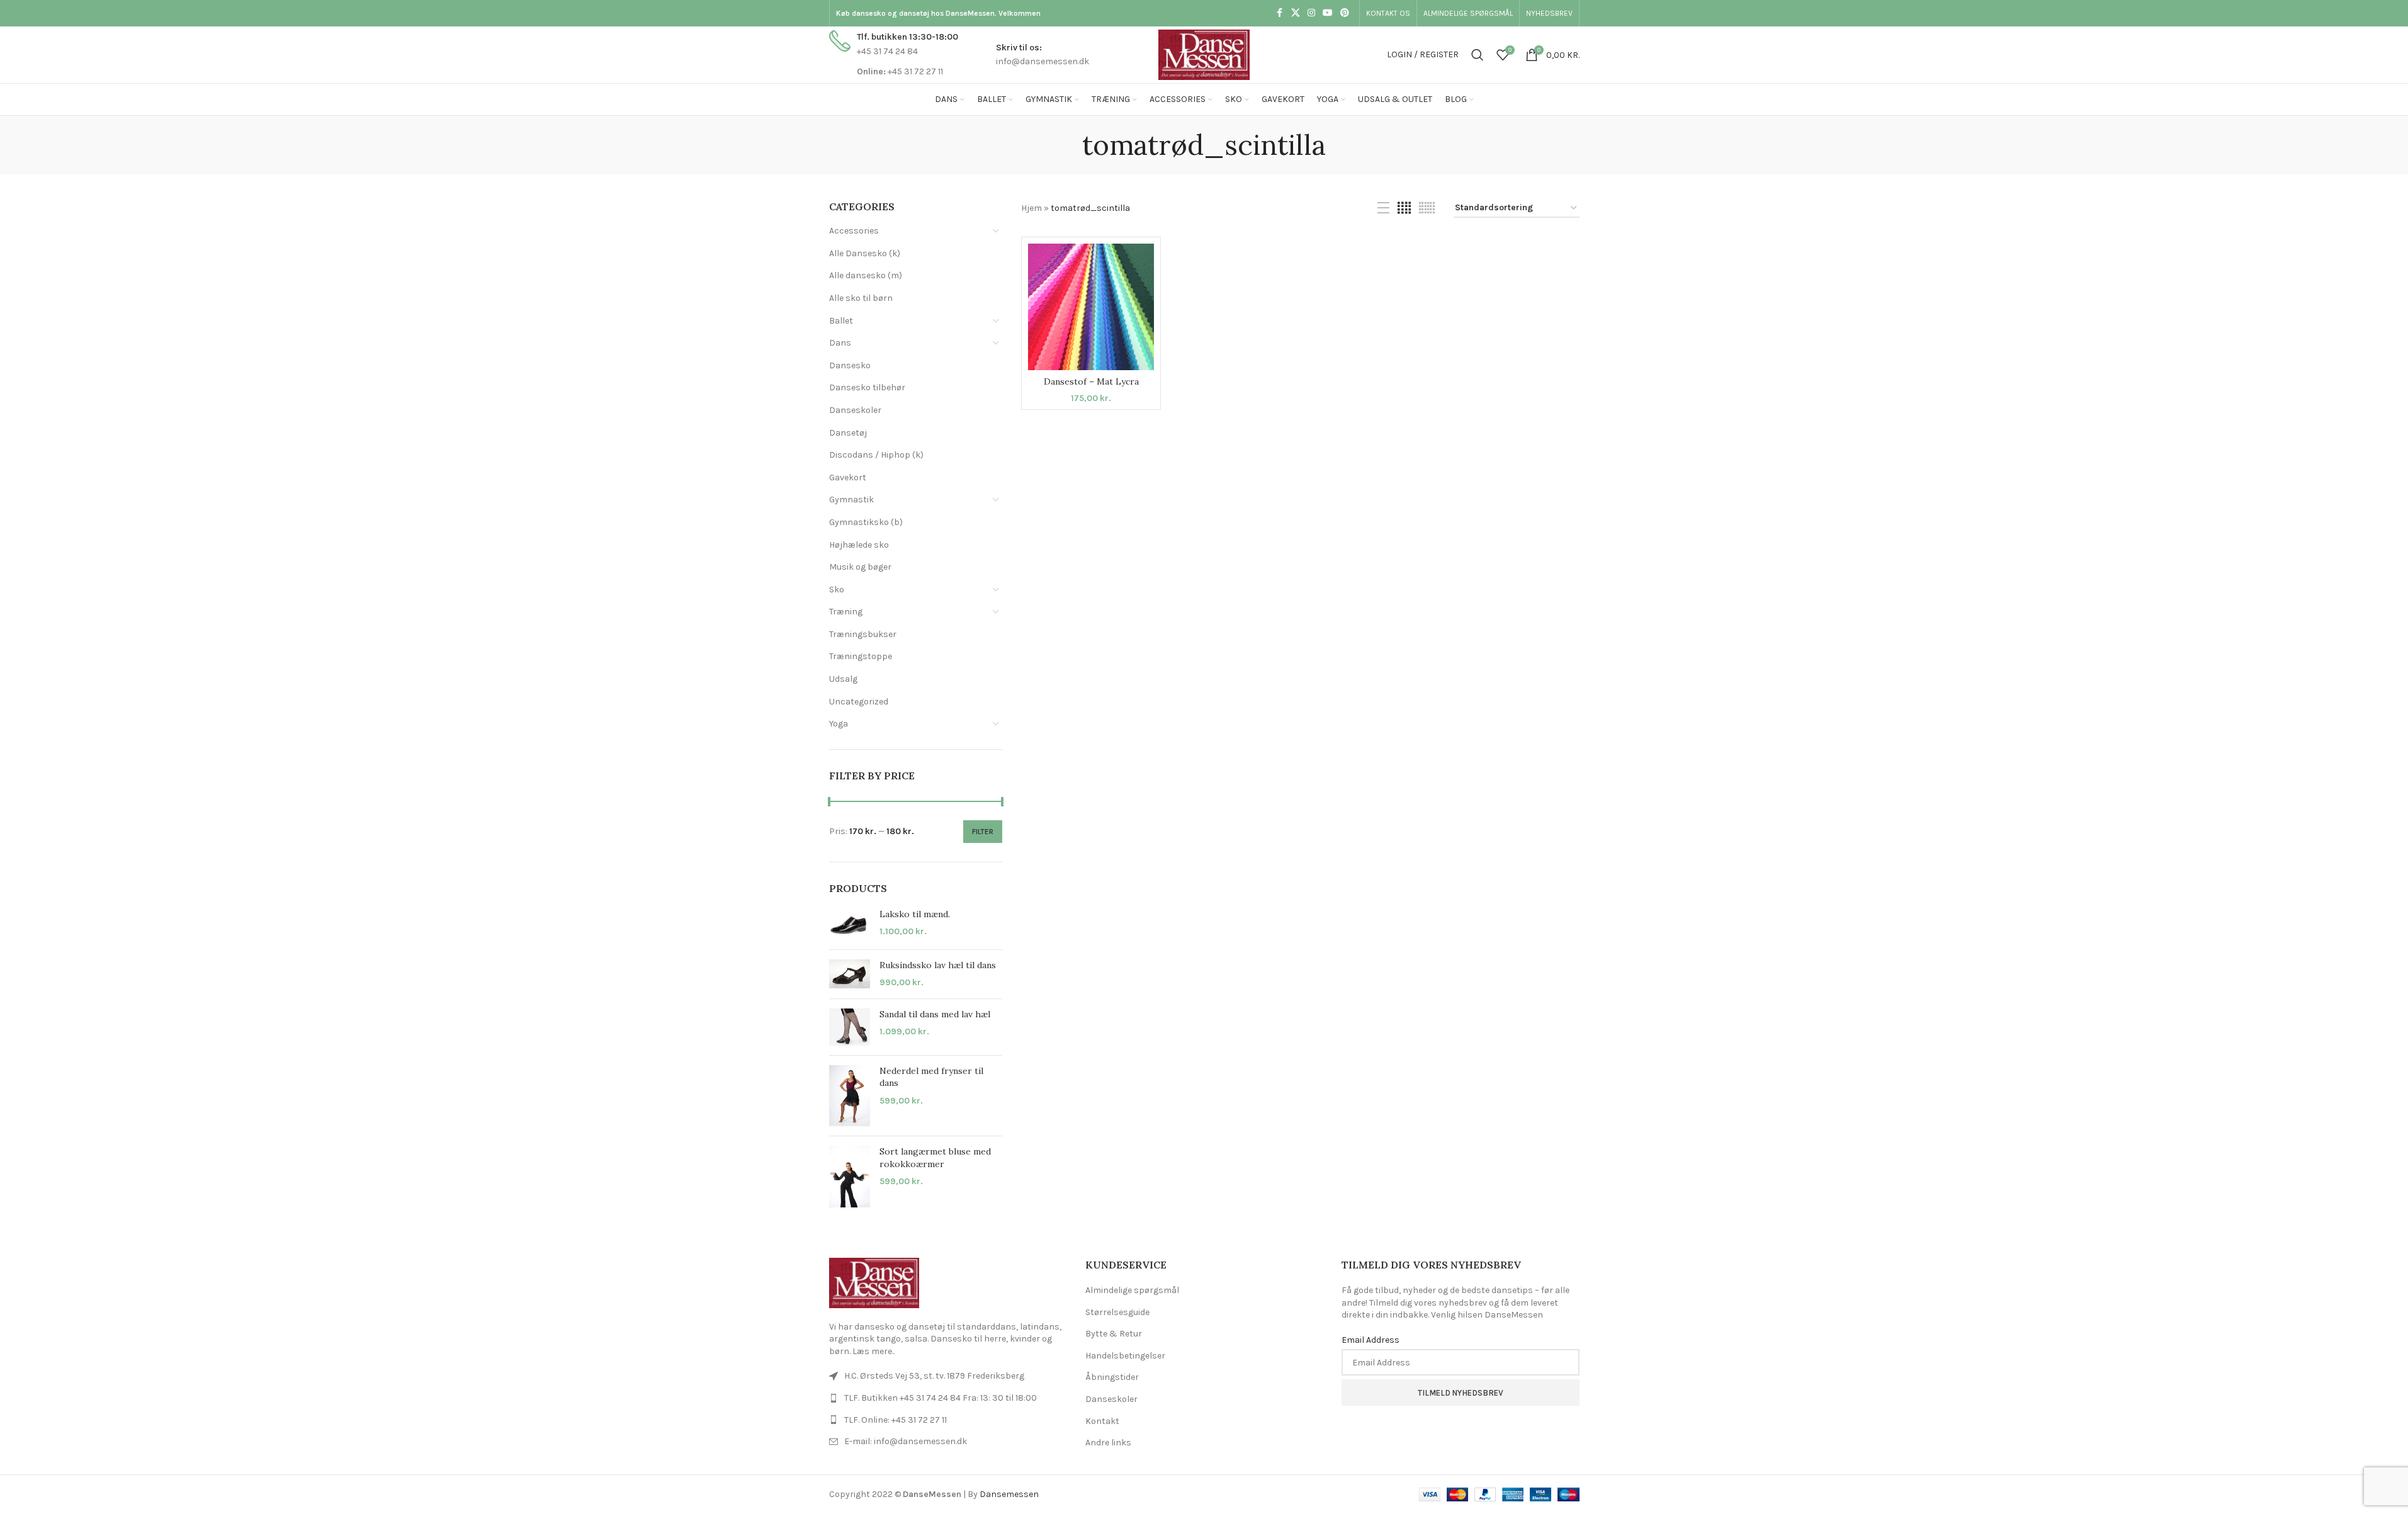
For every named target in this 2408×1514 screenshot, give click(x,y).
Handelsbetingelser (1125, 1356)
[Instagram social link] (1311, 13)
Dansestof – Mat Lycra (1091, 381)
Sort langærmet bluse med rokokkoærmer (935, 1158)
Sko (837, 590)
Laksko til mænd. (915, 914)
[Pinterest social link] (1345, 13)
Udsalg (843, 679)
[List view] (1383, 208)
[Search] (1478, 55)
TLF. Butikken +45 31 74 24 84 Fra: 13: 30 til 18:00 (941, 1398)
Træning (846, 612)
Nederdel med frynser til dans (931, 1077)
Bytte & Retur (1114, 1334)
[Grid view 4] (1404, 208)
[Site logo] (1204, 54)
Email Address (1371, 1340)
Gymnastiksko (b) (866, 522)
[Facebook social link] (1280, 13)
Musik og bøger (860, 567)
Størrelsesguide (1117, 1312)
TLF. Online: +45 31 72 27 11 (896, 1420)
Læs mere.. (873, 1351)
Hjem (1032, 208)
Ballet (841, 321)
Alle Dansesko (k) (865, 253)
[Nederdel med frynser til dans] (850, 1096)
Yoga (839, 724)
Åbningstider (1112, 1377)
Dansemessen (1009, 1494)
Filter (983, 832)
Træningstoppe (861, 656)
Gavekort (848, 477)
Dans (840, 343)
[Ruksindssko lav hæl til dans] (850, 974)
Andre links (1108, 1443)
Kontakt (1102, 1421)
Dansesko (850, 365)
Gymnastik (851, 500)
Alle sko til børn (861, 298)
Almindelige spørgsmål (1132, 1290)
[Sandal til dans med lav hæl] (850, 1027)
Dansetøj (848, 433)
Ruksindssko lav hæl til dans (938, 965)
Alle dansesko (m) (866, 275)
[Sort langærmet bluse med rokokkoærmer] (850, 1177)
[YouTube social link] (1328, 13)
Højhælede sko (859, 545)
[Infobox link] (894, 54)
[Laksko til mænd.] (850, 924)
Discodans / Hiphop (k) (876, 455)
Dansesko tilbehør (867, 387)
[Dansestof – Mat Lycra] (1091, 307)
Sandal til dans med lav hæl (935, 1014)
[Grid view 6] (1427, 208)
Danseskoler (855, 410)
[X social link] (1296, 13)
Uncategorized (859, 702)
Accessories (854, 231)
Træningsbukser (863, 634)
